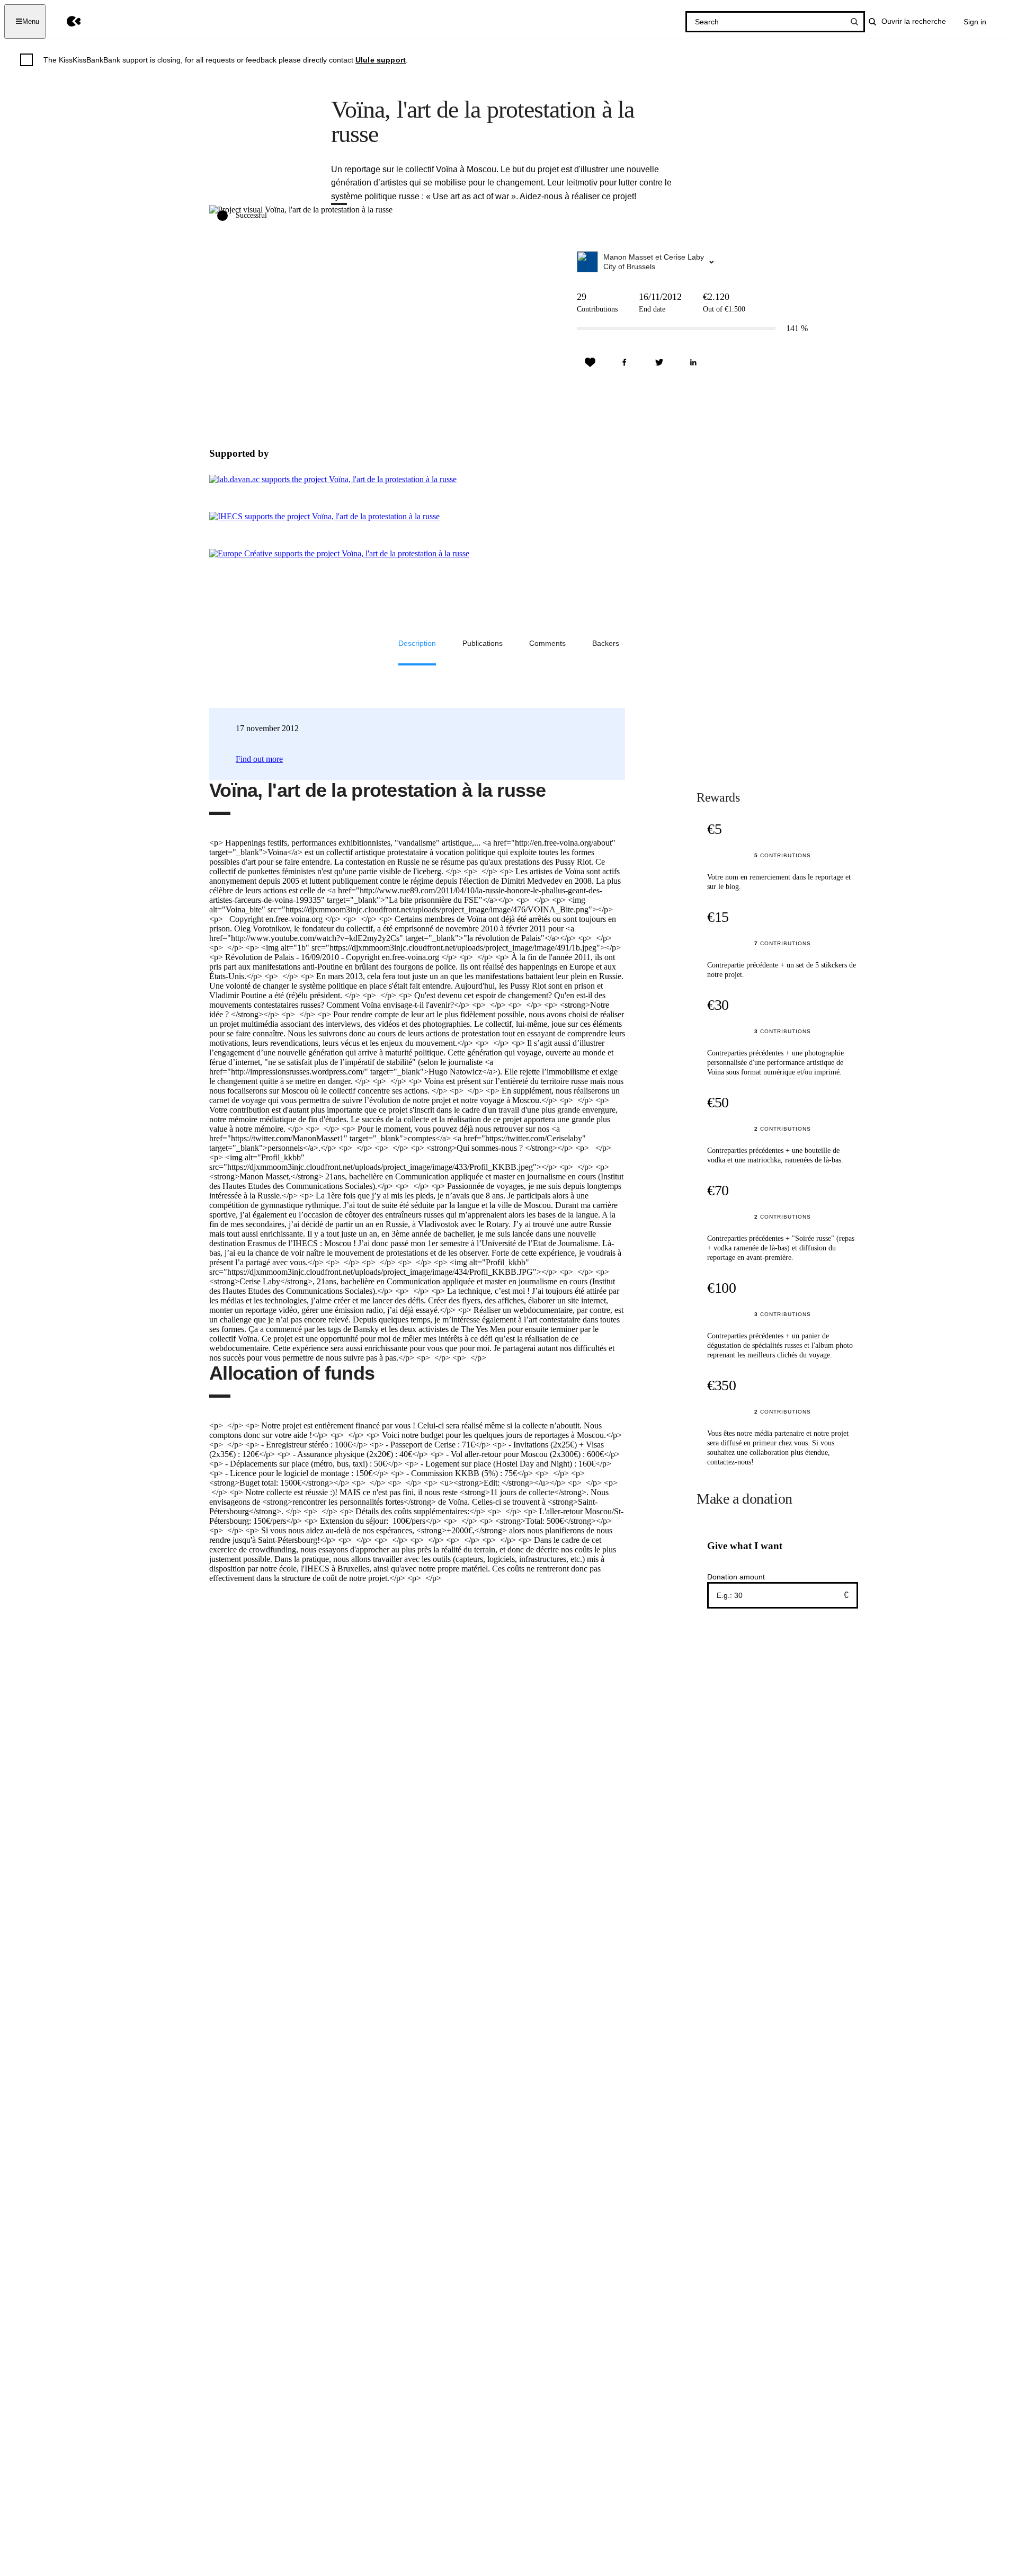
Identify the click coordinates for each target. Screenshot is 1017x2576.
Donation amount (736, 1577)
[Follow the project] (590, 362)
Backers (606, 643)
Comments (547, 643)
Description (417, 643)
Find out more (259, 759)
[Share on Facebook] (625, 362)
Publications (483, 643)
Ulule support (381, 60)
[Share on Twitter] (659, 362)
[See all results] (854, 22)
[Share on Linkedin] (693, 362)
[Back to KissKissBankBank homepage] (66, 21)
